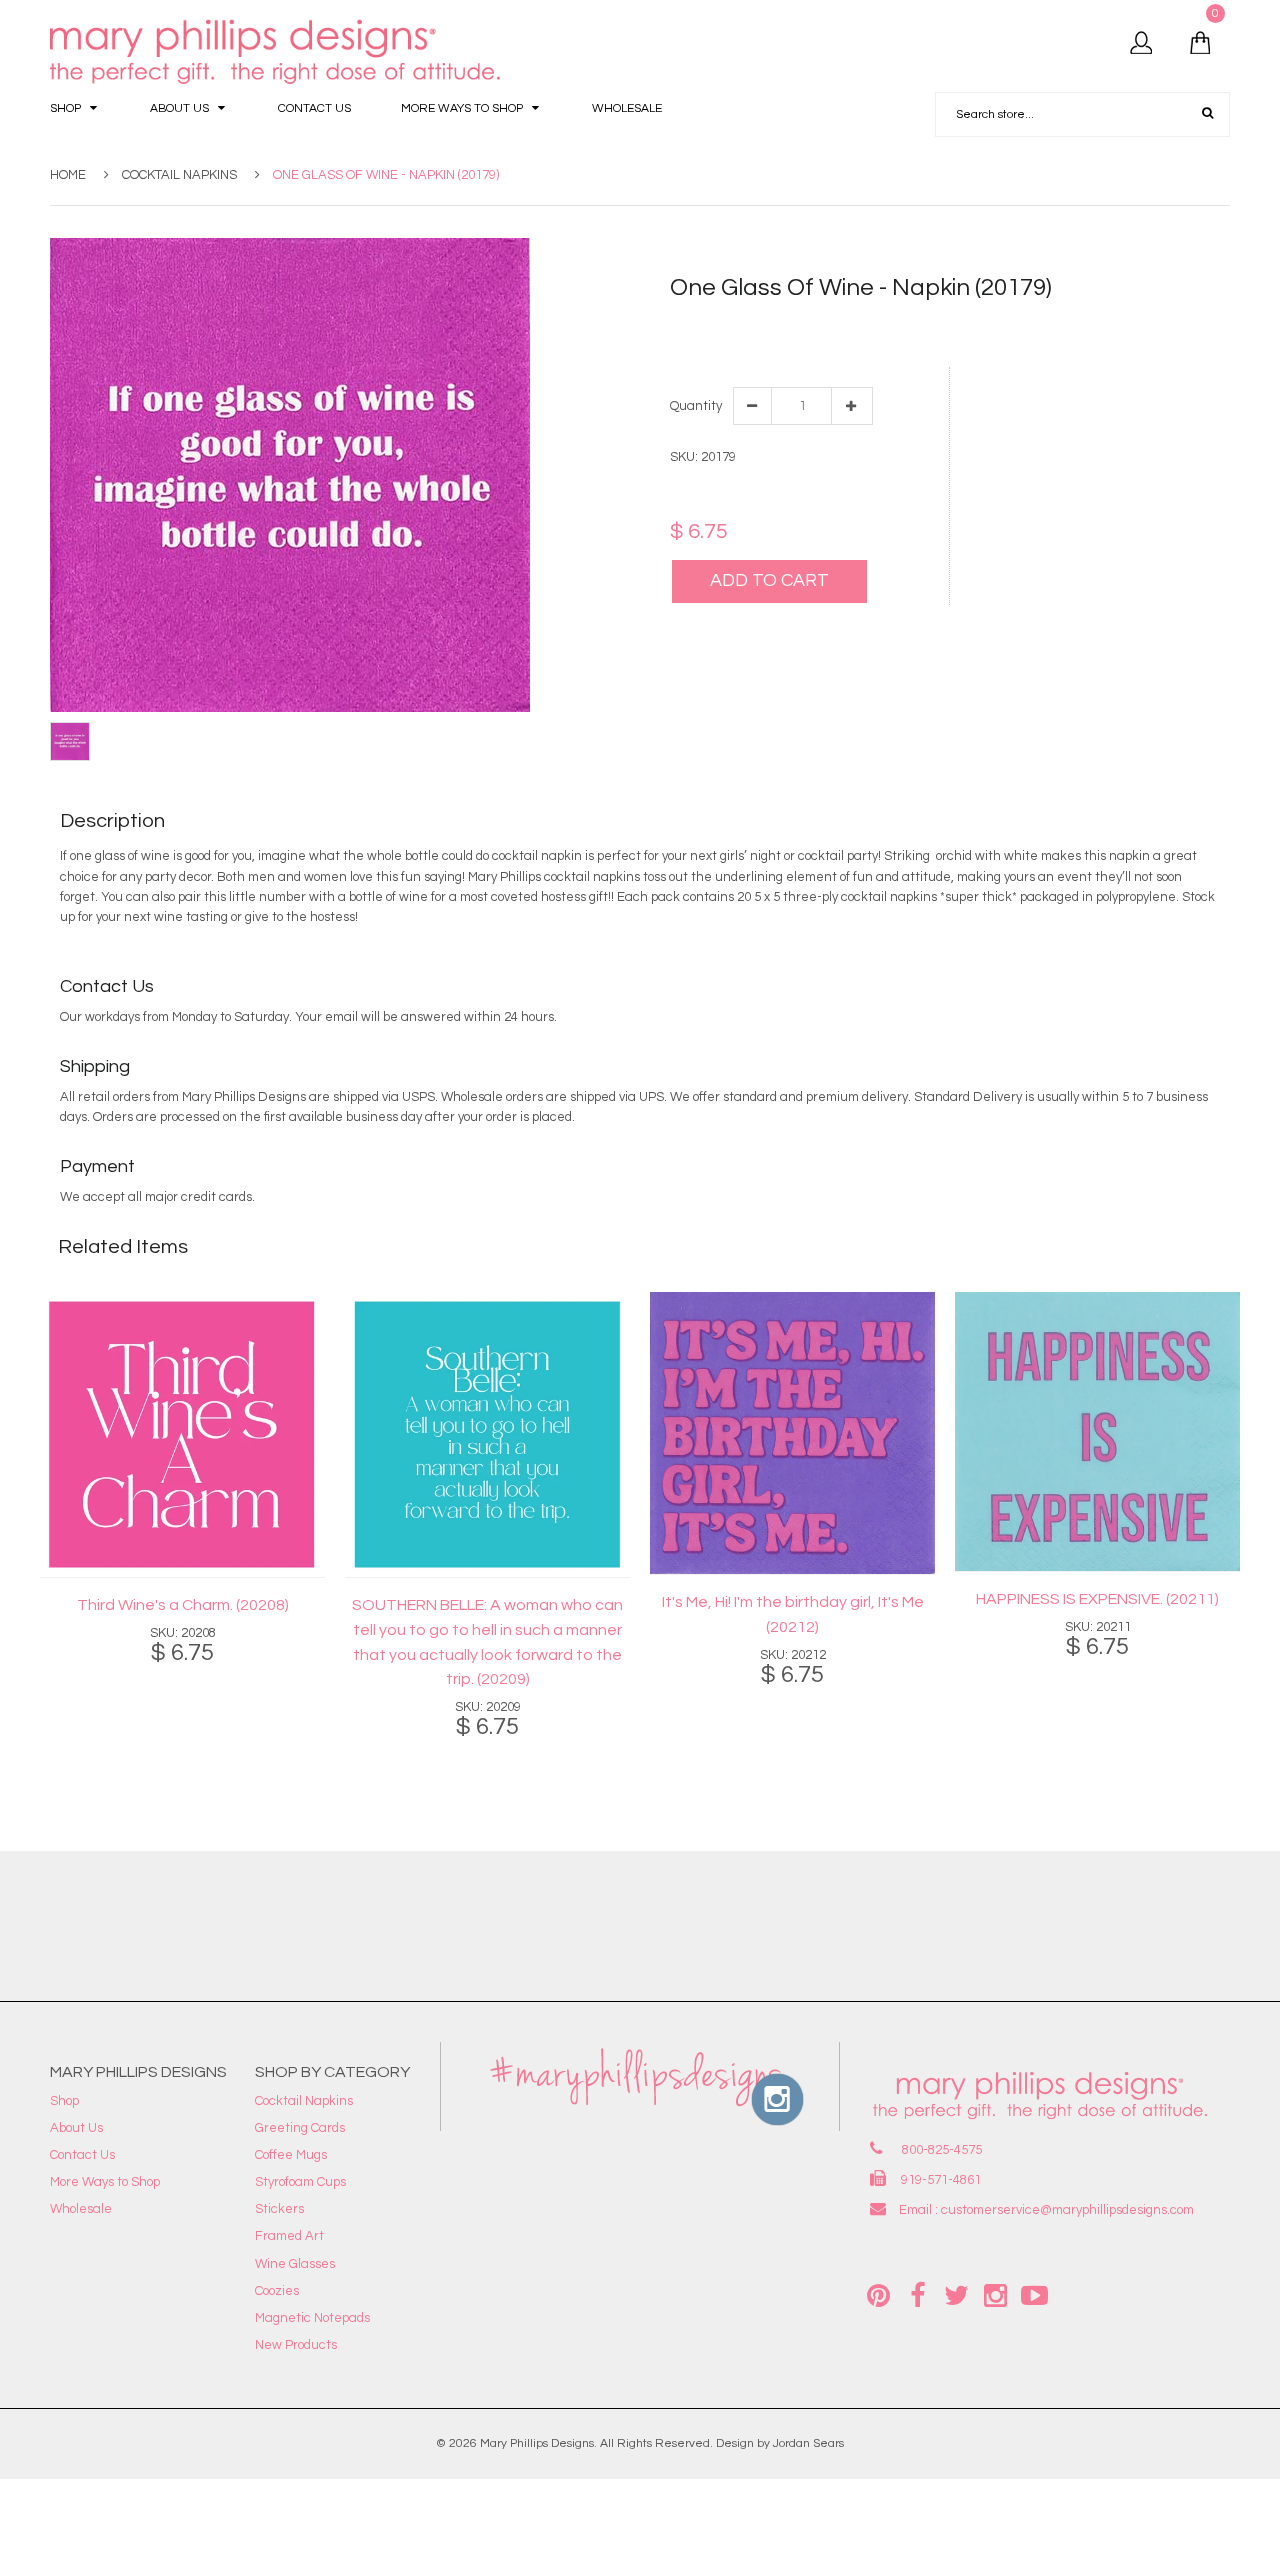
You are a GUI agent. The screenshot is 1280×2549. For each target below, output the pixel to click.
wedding (999, 344)
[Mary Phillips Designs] (278, 52)
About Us (76, 2128)
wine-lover (1060, 344)
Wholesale (81, 2209)
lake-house (882, 344)
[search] (1207, 114)
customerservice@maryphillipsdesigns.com (1067, 2210)
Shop (64, 2101)
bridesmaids (943, 324)
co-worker (1013, 324)
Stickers (279, 2209)
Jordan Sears (808, 2443)
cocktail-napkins (1097, 324)
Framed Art (289, 2236)
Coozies (277, 2291)
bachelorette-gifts (761, 324)
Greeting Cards (300, 2128)
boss (889, 324)
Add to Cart (769, 580)
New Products (296, 2345)
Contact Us (82, 2155)
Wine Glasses (295, 2264)
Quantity (695, 406)
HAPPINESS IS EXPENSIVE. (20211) (1097, 1599)
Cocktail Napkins (179, 175)
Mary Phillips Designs (537, 2443)
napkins (945, 344)
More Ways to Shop (105, 2182)
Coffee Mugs (291, 2155)
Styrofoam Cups (300, 2182)
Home (68, 175)
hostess (820, 344)
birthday (846, 324)
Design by (743, 2443)
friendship (1182, 324)
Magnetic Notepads (312, 2318)
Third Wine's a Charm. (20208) (183, 1605)
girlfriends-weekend (731, 344)
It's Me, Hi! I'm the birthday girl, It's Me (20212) (793, 1614)
